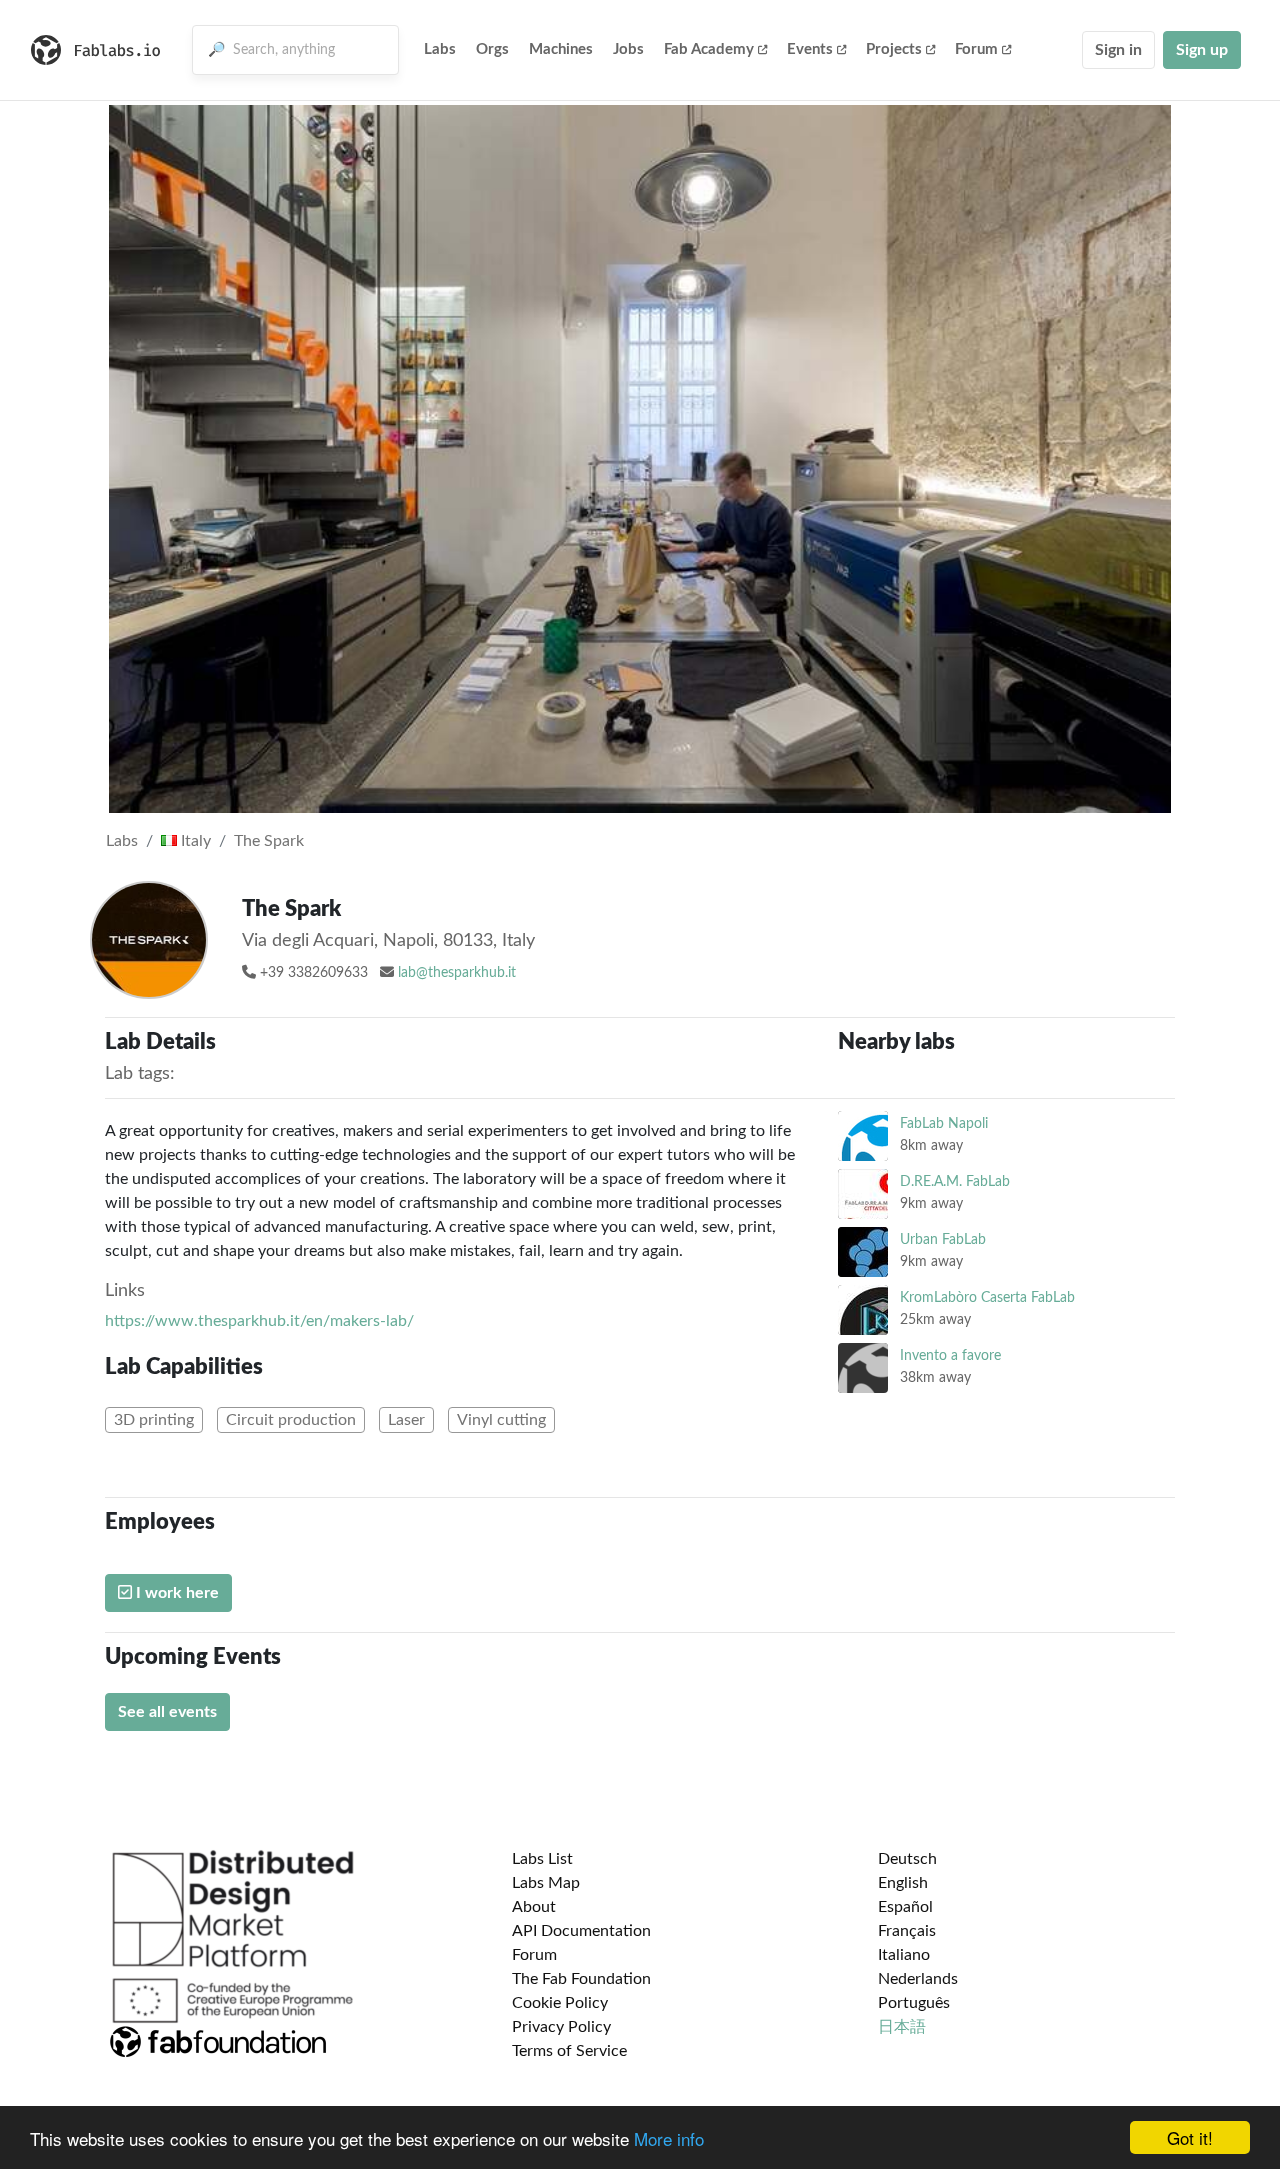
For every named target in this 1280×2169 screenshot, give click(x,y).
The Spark (269, 841)
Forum (976, 49)
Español (905, 1907)
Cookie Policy (560, 2003)
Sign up (1202, 50)
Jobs (628, 49)
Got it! (1190, 2137)
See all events (167, 1712)
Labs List (542, 1859)
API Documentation (581, 1931)
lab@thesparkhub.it (457, 973)
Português (914, 2003)
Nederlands (918, 1979)
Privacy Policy (561, 2027)
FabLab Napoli (944, 1123)
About (534, 1907)
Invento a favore (950, 1355)
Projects (894, 49)
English (903, 1883)
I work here (175, 1593)
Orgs (492, 49)
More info (669, 2138)
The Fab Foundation (581, 1979)
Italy (194, 841)
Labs (440, 49)
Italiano (904, 1955)
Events (810, 49)
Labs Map (546, 1883)
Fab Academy (709, 49)
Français (907, 1931)
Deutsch (907, 1859)
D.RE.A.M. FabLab (955, 1181)
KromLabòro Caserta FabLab (987, 1297)
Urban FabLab (943, 1239)
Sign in (1118, 50)
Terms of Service (569, 2051)
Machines (561, 49)
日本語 (902, 2027)
